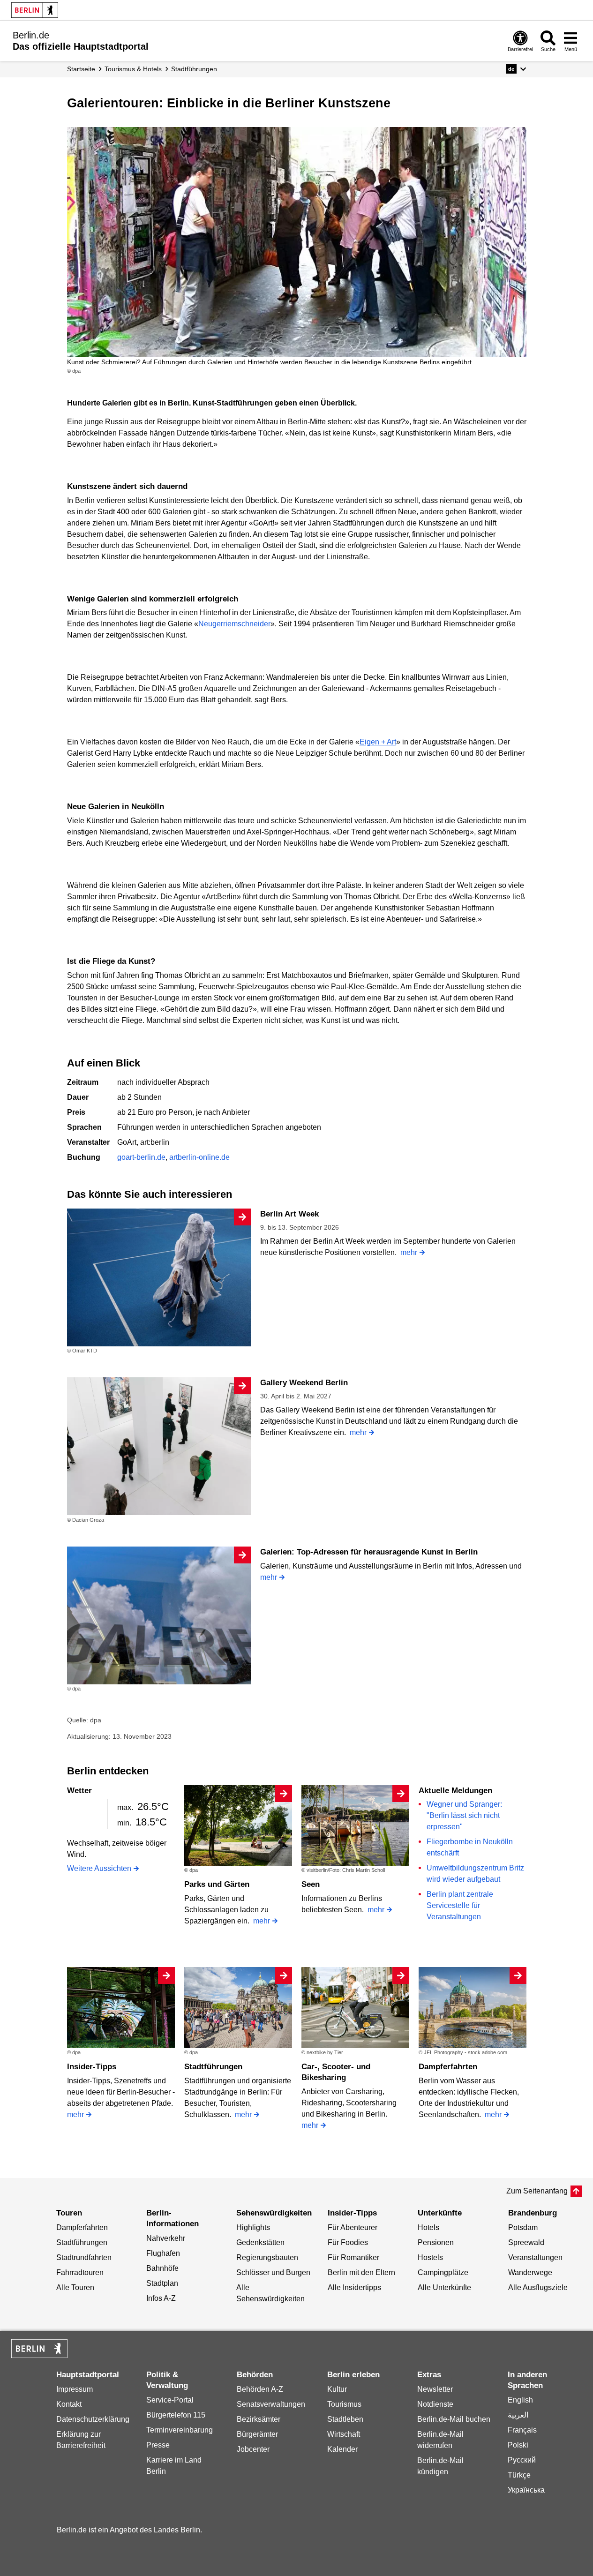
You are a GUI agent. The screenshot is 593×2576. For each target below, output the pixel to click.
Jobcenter (253, 2449)
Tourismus (344, 2404)
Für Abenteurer (353, 2227)
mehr (409, 1252)
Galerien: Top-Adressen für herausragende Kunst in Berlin (369, 1552)
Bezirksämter (259, 2419)
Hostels (430, 2257)
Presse (158, 2445)
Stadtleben (345, 2419)
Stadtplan (162, 2283)
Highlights (253, 2227)
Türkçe (519, 2475)
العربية (518, 2415)
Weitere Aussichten (99, 1868)
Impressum (75, 2389)
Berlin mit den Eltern (361, 2272)
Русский (522, 2460)
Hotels (428, 2227)
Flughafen (163, 2253)
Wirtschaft (344, 2434)
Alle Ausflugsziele (538, 2287)
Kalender (342, 2449)
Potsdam (523, 2227)
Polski (518, 2445)
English (520, 2400)
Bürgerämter (257, 2434)
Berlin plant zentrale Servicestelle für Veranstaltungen (460, 1905)
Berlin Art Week (289, 1214)
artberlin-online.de (199, 1157)
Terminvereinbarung (180, 2430)
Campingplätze (443, 2272)
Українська (526, 2490)
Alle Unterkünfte (444, 2287)
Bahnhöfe (162, 2268)
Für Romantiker (353, 2257)
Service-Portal (170, 2400)
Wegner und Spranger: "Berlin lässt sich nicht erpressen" (464, 1815)
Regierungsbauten (267, 2257)
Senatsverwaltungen (271, 2404)
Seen (311, 1884)
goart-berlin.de (141, 1157)
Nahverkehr (166, 2238)
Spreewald (526, 2242)
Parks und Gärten (217, 1884)
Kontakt (69, 2404)
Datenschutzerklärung (93, 2419)
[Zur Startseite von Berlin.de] (39, 2355)
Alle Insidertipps (354, 2287)
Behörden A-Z (260, 2389)
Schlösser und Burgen (273, 2272)
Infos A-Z (161, 2298)
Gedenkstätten (260, 2242)
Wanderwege (530, 2272)
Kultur (337, 2389)
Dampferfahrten (448, 2067)
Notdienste (435, 2404)
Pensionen (436, 2242)
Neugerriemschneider (234, 624)
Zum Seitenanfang (537, 2191)
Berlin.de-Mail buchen (454, 2419)
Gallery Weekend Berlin (304, 1383)
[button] (516, 69)
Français (522, 2430)
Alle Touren (75, 2287)
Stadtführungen (213, 2067)
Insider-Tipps (92, 2067)
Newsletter (435, 2389)
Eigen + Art (378, 742)
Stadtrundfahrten (84, 2257)
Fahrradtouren (80, 2272)
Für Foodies (348, 2242)
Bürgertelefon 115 (176, 2415)
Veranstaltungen (535, 2257)
